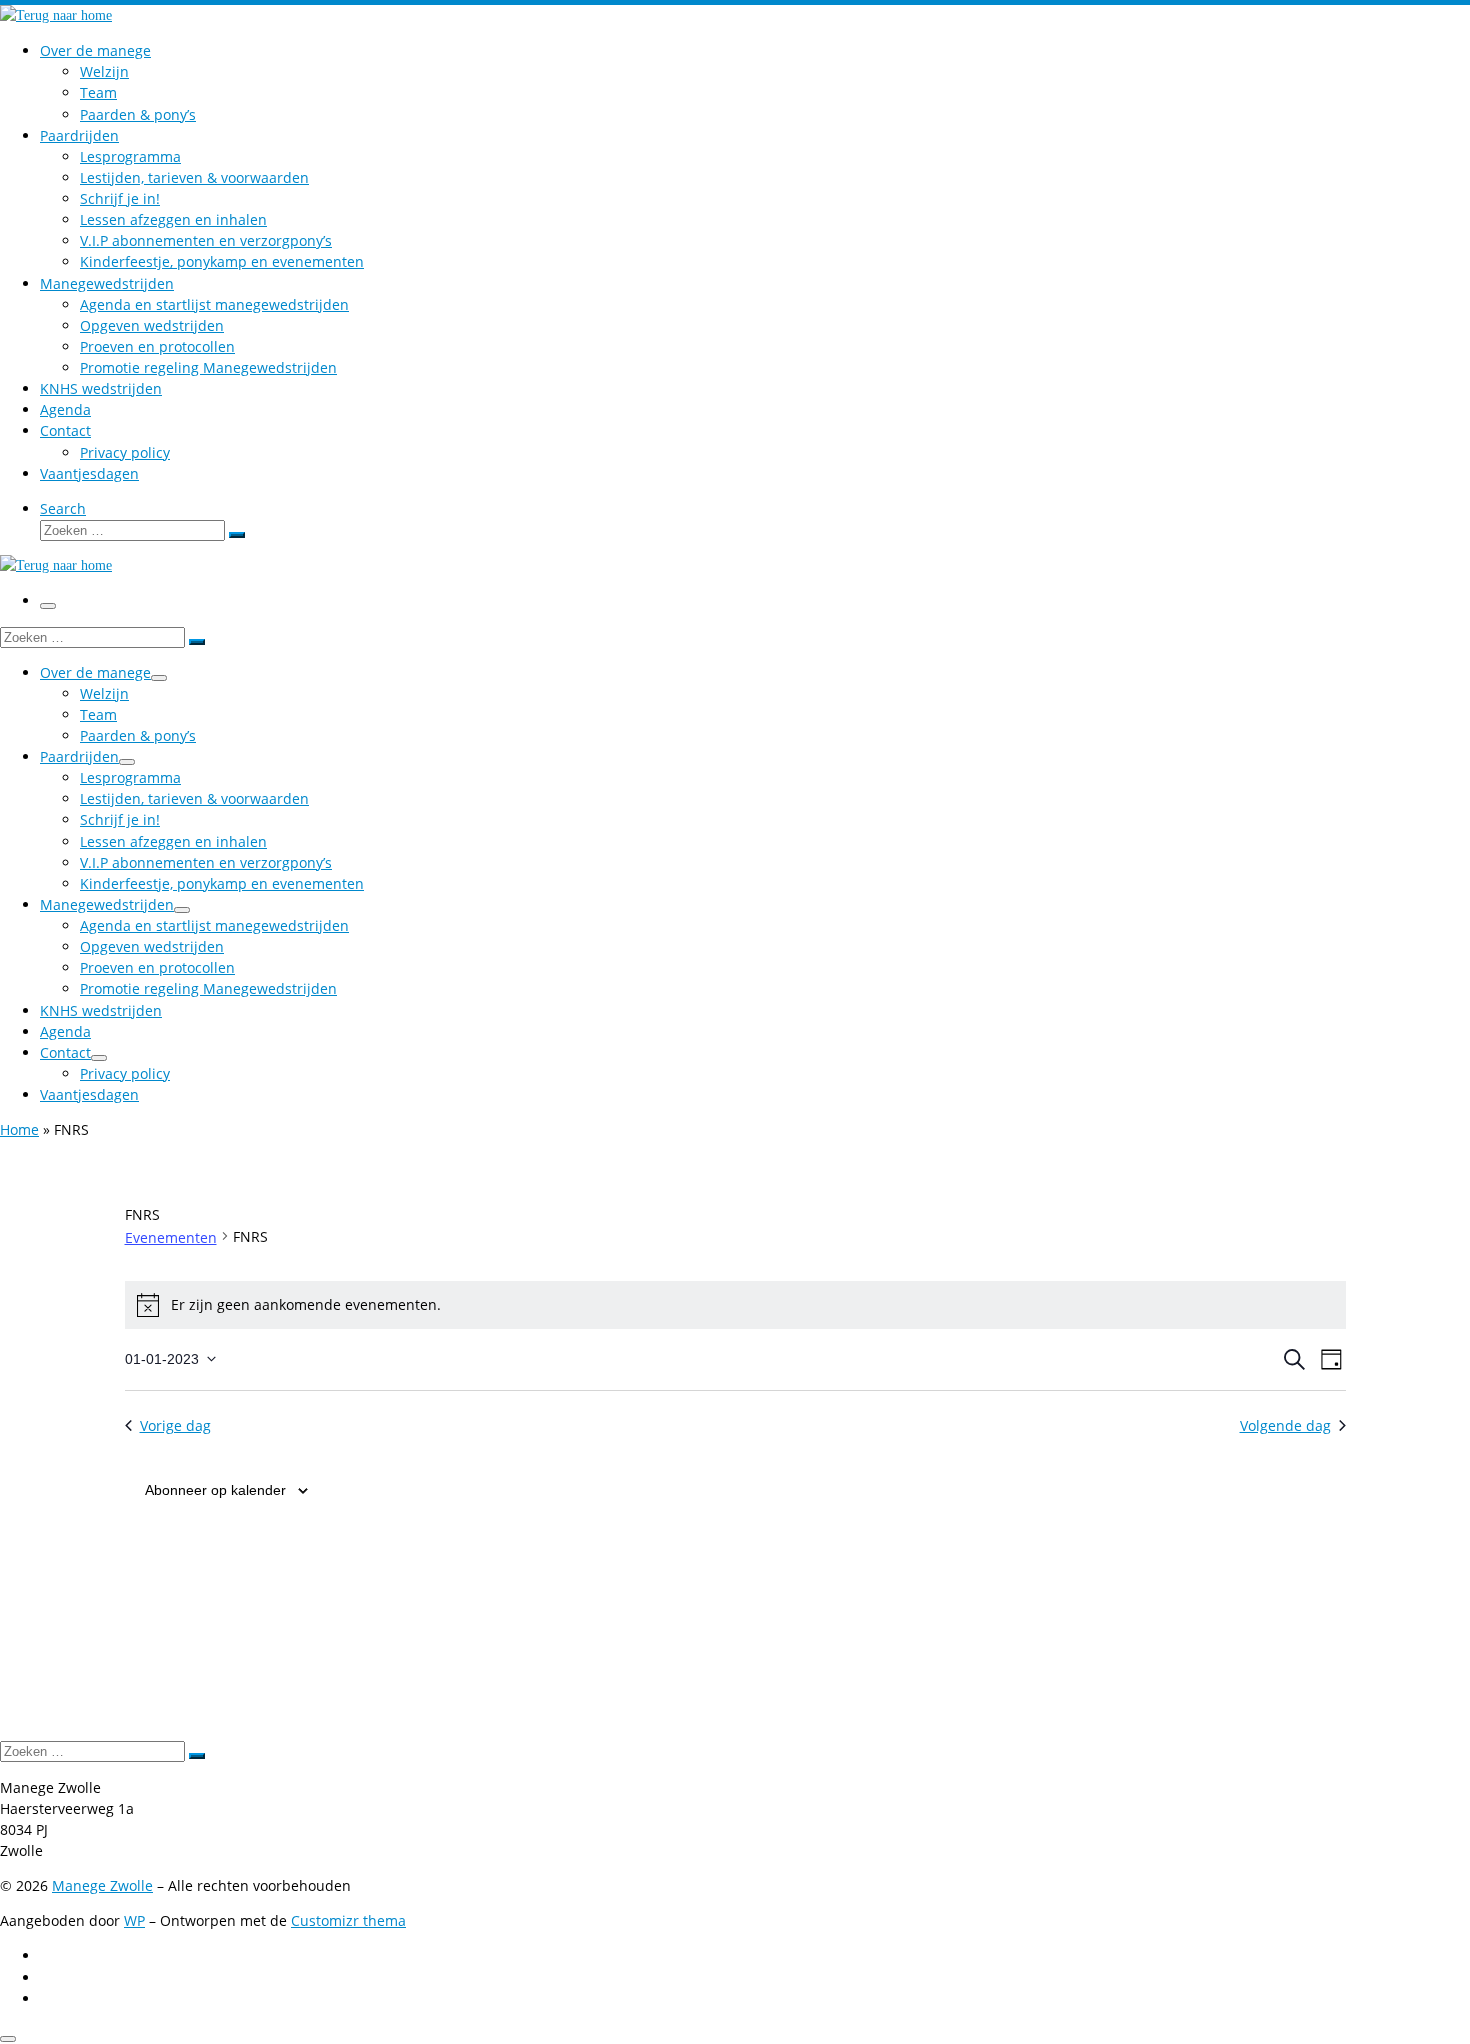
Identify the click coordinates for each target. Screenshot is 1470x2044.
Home (19, 1129)
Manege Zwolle (102, 1885)
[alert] (735, 1305)
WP (134, 1920)
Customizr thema (348, 1920)
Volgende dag (1285, 1425)
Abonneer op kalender (215, 1490)
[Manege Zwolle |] (56, 15)
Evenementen (171, 1237)
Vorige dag (175, 1425)
